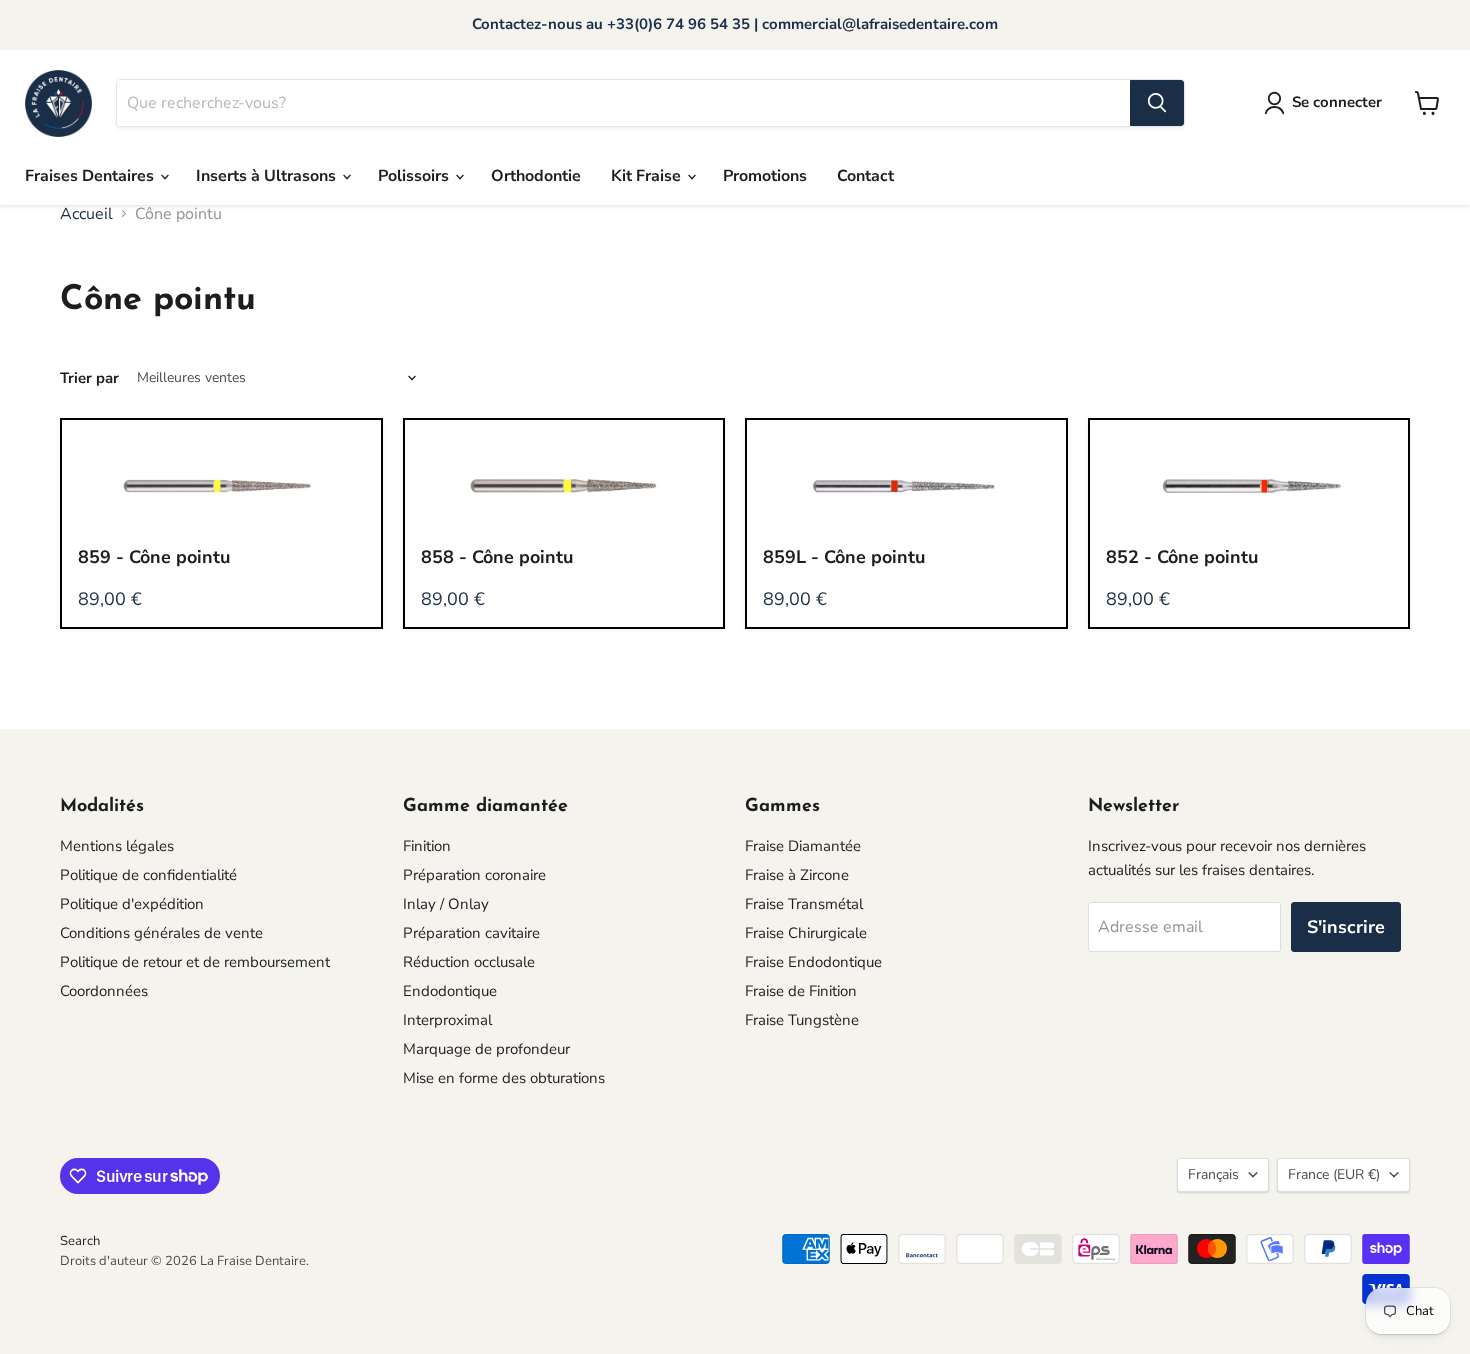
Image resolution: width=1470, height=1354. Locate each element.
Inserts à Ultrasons (268, 176)
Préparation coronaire (474, 875)
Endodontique (450, 991)
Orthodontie (536, 176)
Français (1213, 1174)
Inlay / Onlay (446, 904)
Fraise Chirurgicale (806, 933)
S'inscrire (1346, 927)
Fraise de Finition (801, 991)
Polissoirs (415, 176)
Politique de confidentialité (148, 875)
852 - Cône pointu (1182, 557)
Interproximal (447, 1020)
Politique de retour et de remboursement (195, 962)
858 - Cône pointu (497, 557)
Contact (865, 176)
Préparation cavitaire (471, 933)
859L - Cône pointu (844, 557)
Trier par (89, 378)
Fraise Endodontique (813, 962)
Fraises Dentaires (91, 176)
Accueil (86, 214)
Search (80, 1241)
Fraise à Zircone (797, 875)
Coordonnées (104, 991)
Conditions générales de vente (161, 933)
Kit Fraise (648, 176)
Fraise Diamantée (803, 846)
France (1334, 1174)
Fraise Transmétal (804, 904)
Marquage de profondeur (486, 1049)
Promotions (765, 176)
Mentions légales (117, 846)
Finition (427, 846)
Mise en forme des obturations (504, 1078)
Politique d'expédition (132, 904)
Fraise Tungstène (802, 1020)
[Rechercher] (1157, 103)
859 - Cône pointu (154, 557)
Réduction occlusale (469, 962)
